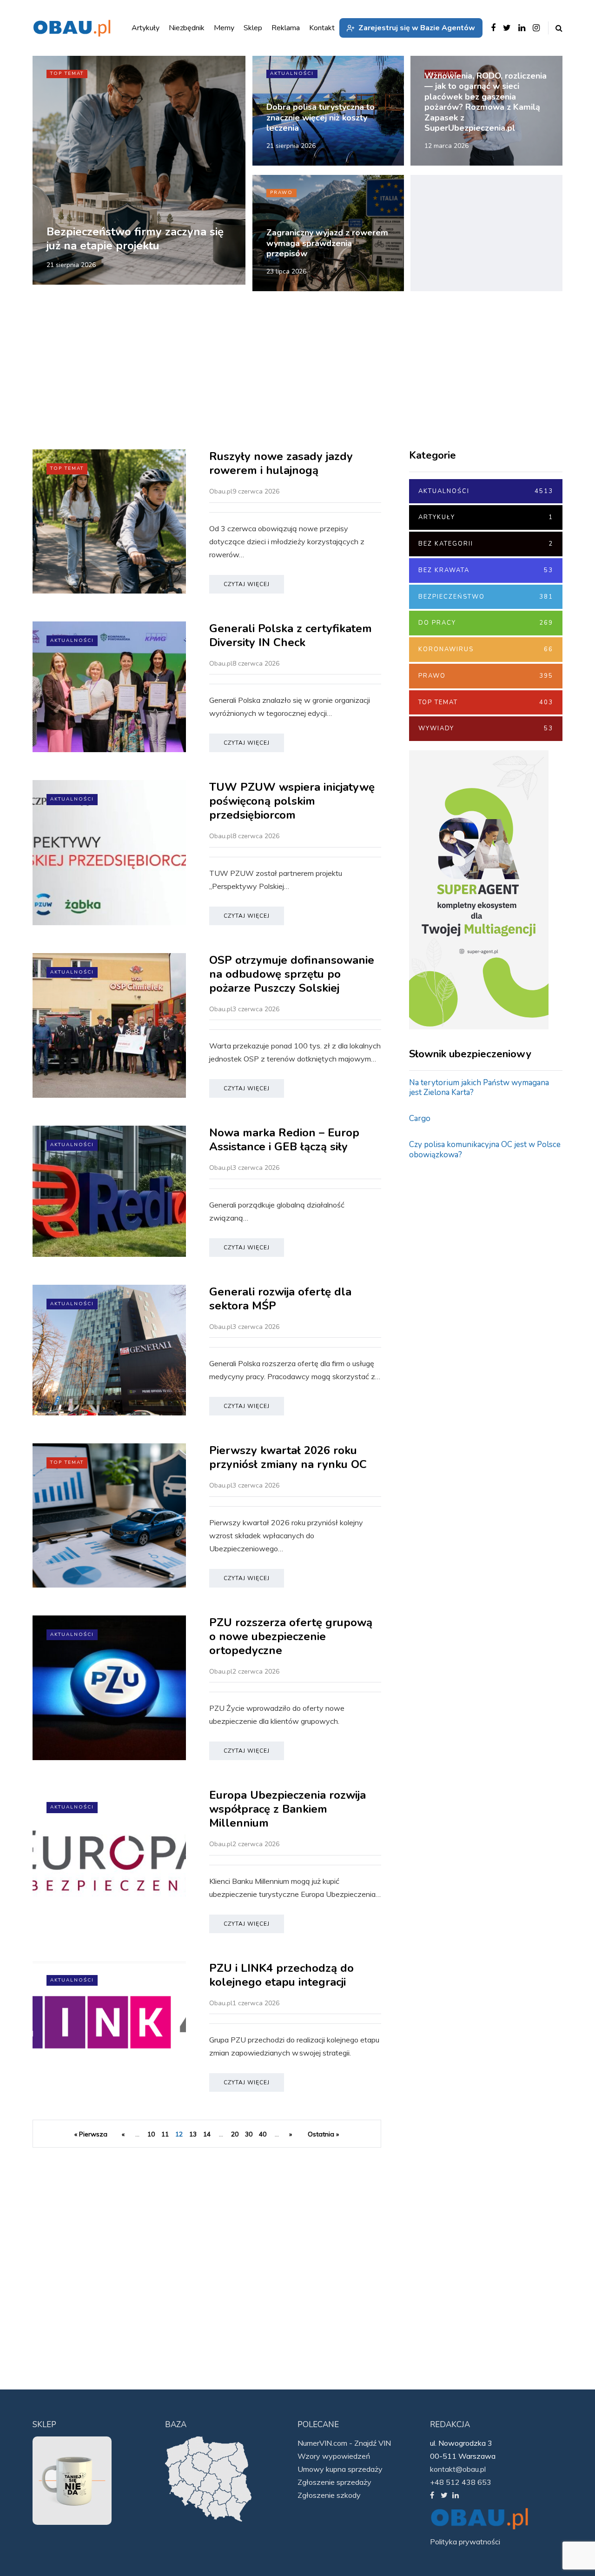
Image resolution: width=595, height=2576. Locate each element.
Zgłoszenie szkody (329, 2495)
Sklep (253, 28)
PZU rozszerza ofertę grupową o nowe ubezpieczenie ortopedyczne (291, 1636)
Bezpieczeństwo (486, 597)
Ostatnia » (323, 2134)
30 (249, 2134)
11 (165, 2134)
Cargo (420, 1118)
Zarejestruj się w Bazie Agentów (417, 28)
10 (151, 2134)
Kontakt (322, 28)
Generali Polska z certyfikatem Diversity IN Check (291, 635)
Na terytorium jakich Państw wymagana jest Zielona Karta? (479, 1088)
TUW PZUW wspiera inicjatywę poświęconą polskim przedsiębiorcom (292, 801)
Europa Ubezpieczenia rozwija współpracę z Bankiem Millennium (288, 1809)
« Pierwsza (91, 2134)
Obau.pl (221, 491)
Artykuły (486, 517)
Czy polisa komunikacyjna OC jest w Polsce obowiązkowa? (485, 1149)
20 (235, 2134)
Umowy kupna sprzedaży (340, 2469)
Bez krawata (486, 570)
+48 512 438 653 (461, 2482)
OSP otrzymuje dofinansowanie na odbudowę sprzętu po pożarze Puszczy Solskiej (292, 974)
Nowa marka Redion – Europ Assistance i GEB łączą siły (284, 1140)
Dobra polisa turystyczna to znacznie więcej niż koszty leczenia (321, 117)
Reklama (286, 28)
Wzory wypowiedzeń (334, 2456)
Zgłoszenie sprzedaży (334, 2482)
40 (263, 2134)
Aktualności (292, 73)
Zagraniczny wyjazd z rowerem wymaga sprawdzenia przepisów (327, 243)
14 (207, 2134)
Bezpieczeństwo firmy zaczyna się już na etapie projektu (135, 239)
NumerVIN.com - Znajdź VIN (344, 2443)
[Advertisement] (486, 233)
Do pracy (486, 623)
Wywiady (486, 728)
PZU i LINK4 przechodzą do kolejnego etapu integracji (281, 1975)
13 (193, 2134)
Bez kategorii (486, 544)
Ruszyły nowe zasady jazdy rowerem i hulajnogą (281, 463)
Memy (224, 28)
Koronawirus (486, 649)
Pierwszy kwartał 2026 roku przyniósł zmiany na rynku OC (290, 1457)
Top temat (67, 73)
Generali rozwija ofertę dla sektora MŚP (280, 1299)
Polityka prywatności (465, 2542)
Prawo (281, 193)
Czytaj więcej (247, 584)
